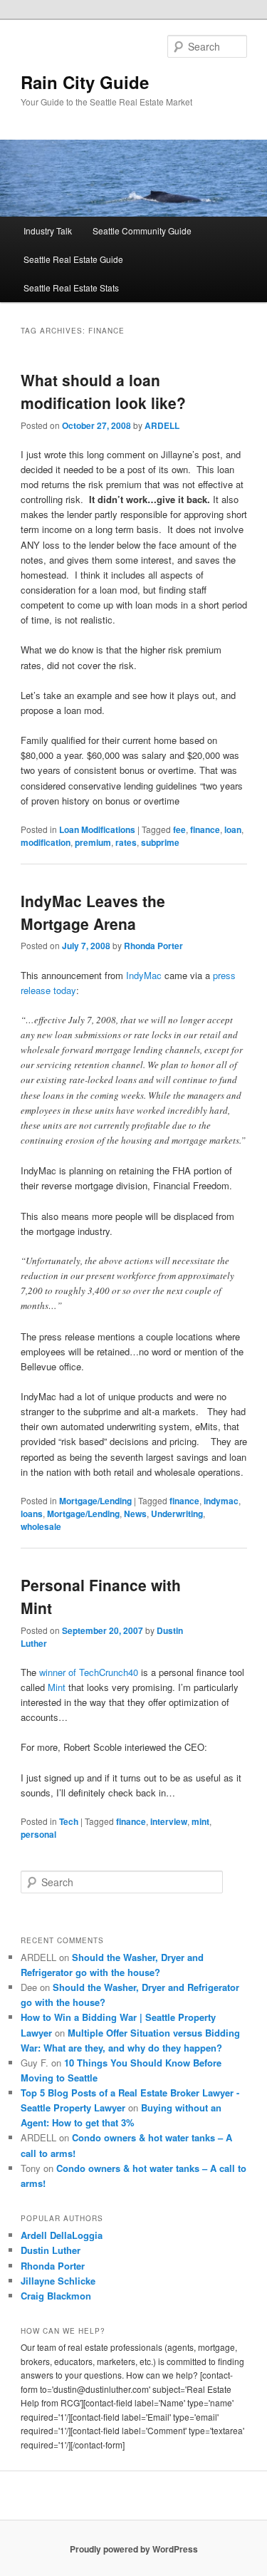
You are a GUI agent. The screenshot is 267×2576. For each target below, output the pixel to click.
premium (93, 842)
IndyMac (144, 975)
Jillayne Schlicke (58, 2281)
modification (46, 842)
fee (179, 829)
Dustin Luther (51, 2250)
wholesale (41, 1526)
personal (38, 1834)
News (135, 1514)
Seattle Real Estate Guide (73, 259)
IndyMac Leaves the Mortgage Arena (93, 912)
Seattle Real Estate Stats (71, 288)
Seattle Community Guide (142, 231)
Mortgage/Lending (95, 1501)
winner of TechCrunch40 (89, 1672)
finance (205, 829)
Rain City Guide (85, 82)
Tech (69, 1821)
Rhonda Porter (153, 946)
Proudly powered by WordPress (134, 2549)
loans (32, 1514)
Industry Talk (48, 231)
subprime (160, 842)
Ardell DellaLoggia (62, 2235)
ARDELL (162, 425)
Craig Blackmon (56, 2296)
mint (200, 1821)
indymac (221, 1501)
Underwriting (177, 1514)
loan (233, 829)
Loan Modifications (97, 829)
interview (169, 1821)
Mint (57, 1687)
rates (126, 842)
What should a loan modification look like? (103, 391)
